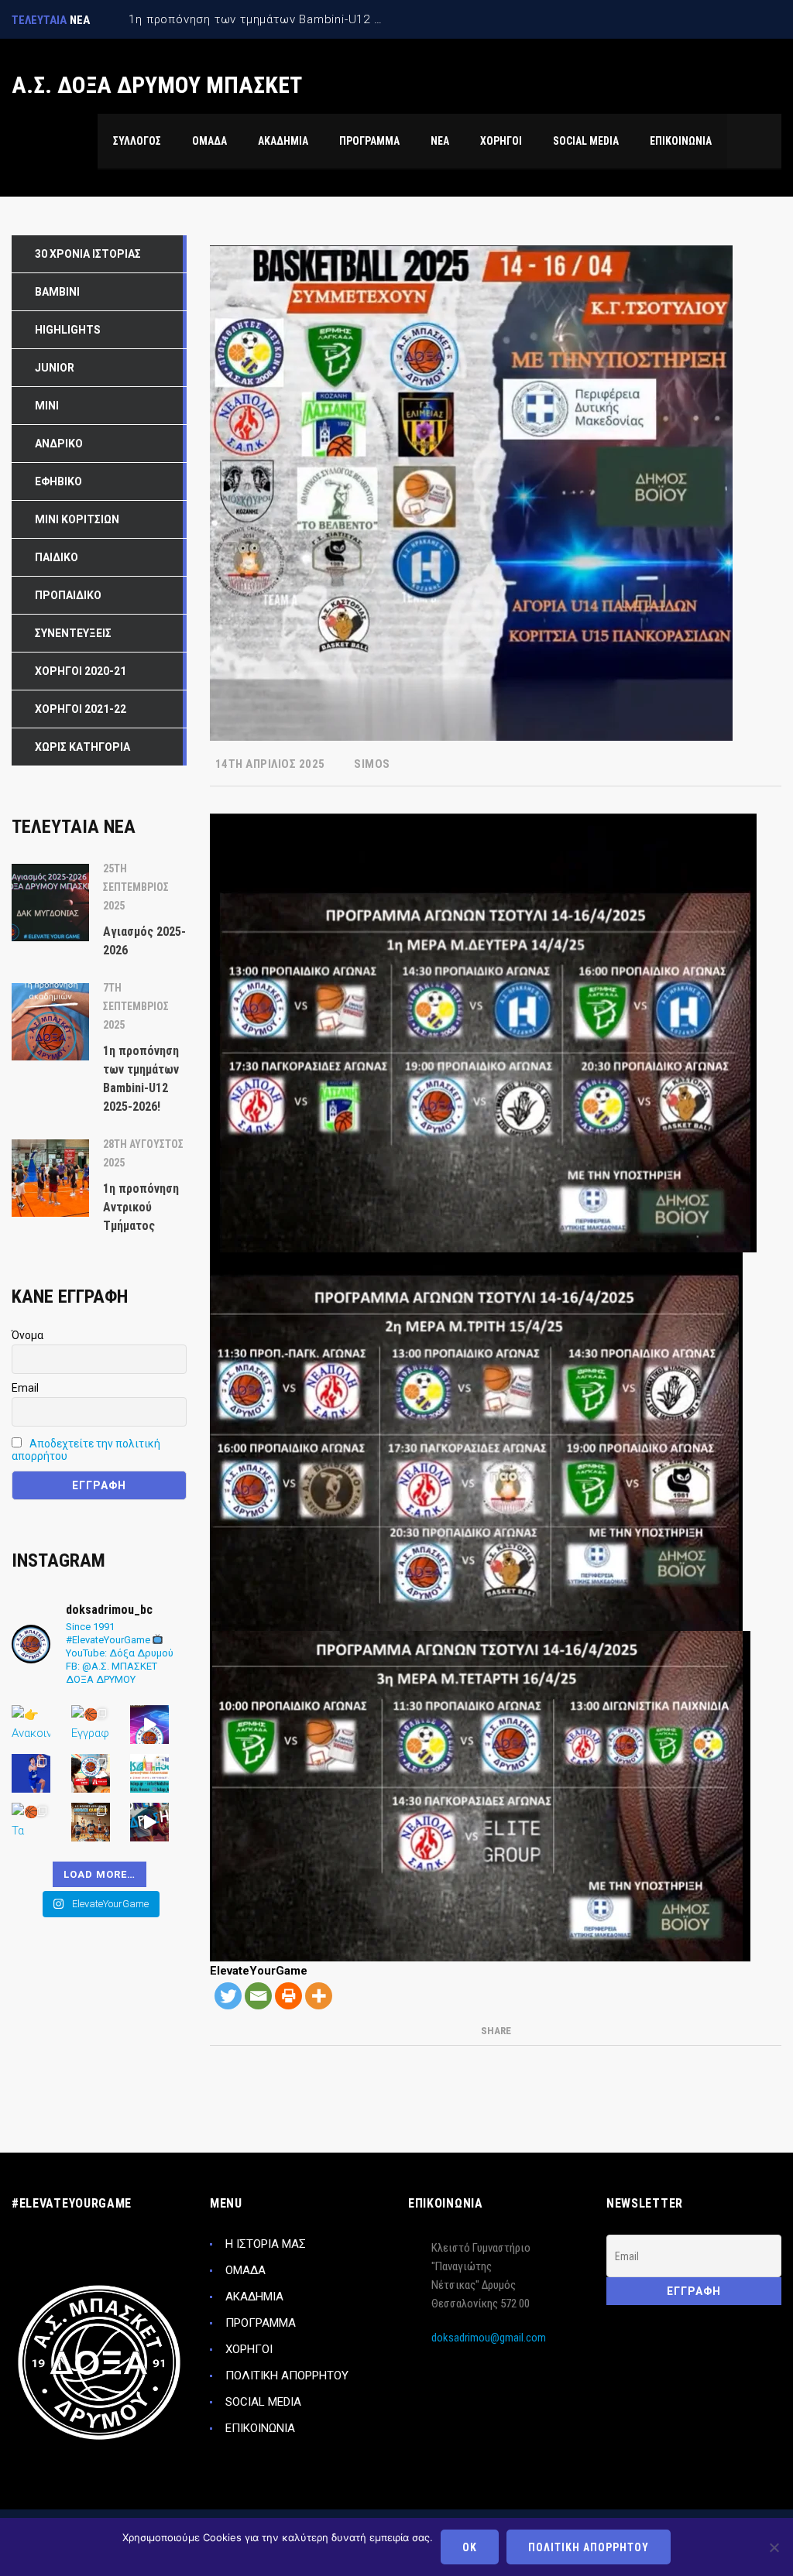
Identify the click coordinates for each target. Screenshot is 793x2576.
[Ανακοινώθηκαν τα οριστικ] (31, 1725)
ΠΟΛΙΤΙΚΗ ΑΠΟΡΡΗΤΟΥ (287, 2376)
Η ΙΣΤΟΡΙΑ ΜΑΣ (266, 2244)
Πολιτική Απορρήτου (589, 2547)
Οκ (470, 2547)
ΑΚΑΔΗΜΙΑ (254, 2297)
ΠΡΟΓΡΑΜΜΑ (261, 2323)
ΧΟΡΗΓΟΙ (249, 2349)
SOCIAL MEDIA (263, 2402)
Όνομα (27, 1335)
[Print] (288, 1996)
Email (25, 1388)
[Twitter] (228, 1996)
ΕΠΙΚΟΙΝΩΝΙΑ (260, 2428)
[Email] (258, 1996)
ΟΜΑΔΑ (245, 2270)
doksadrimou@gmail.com (489, 2338)
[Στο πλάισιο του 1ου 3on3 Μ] (149, 1822)
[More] (319, 1996)
